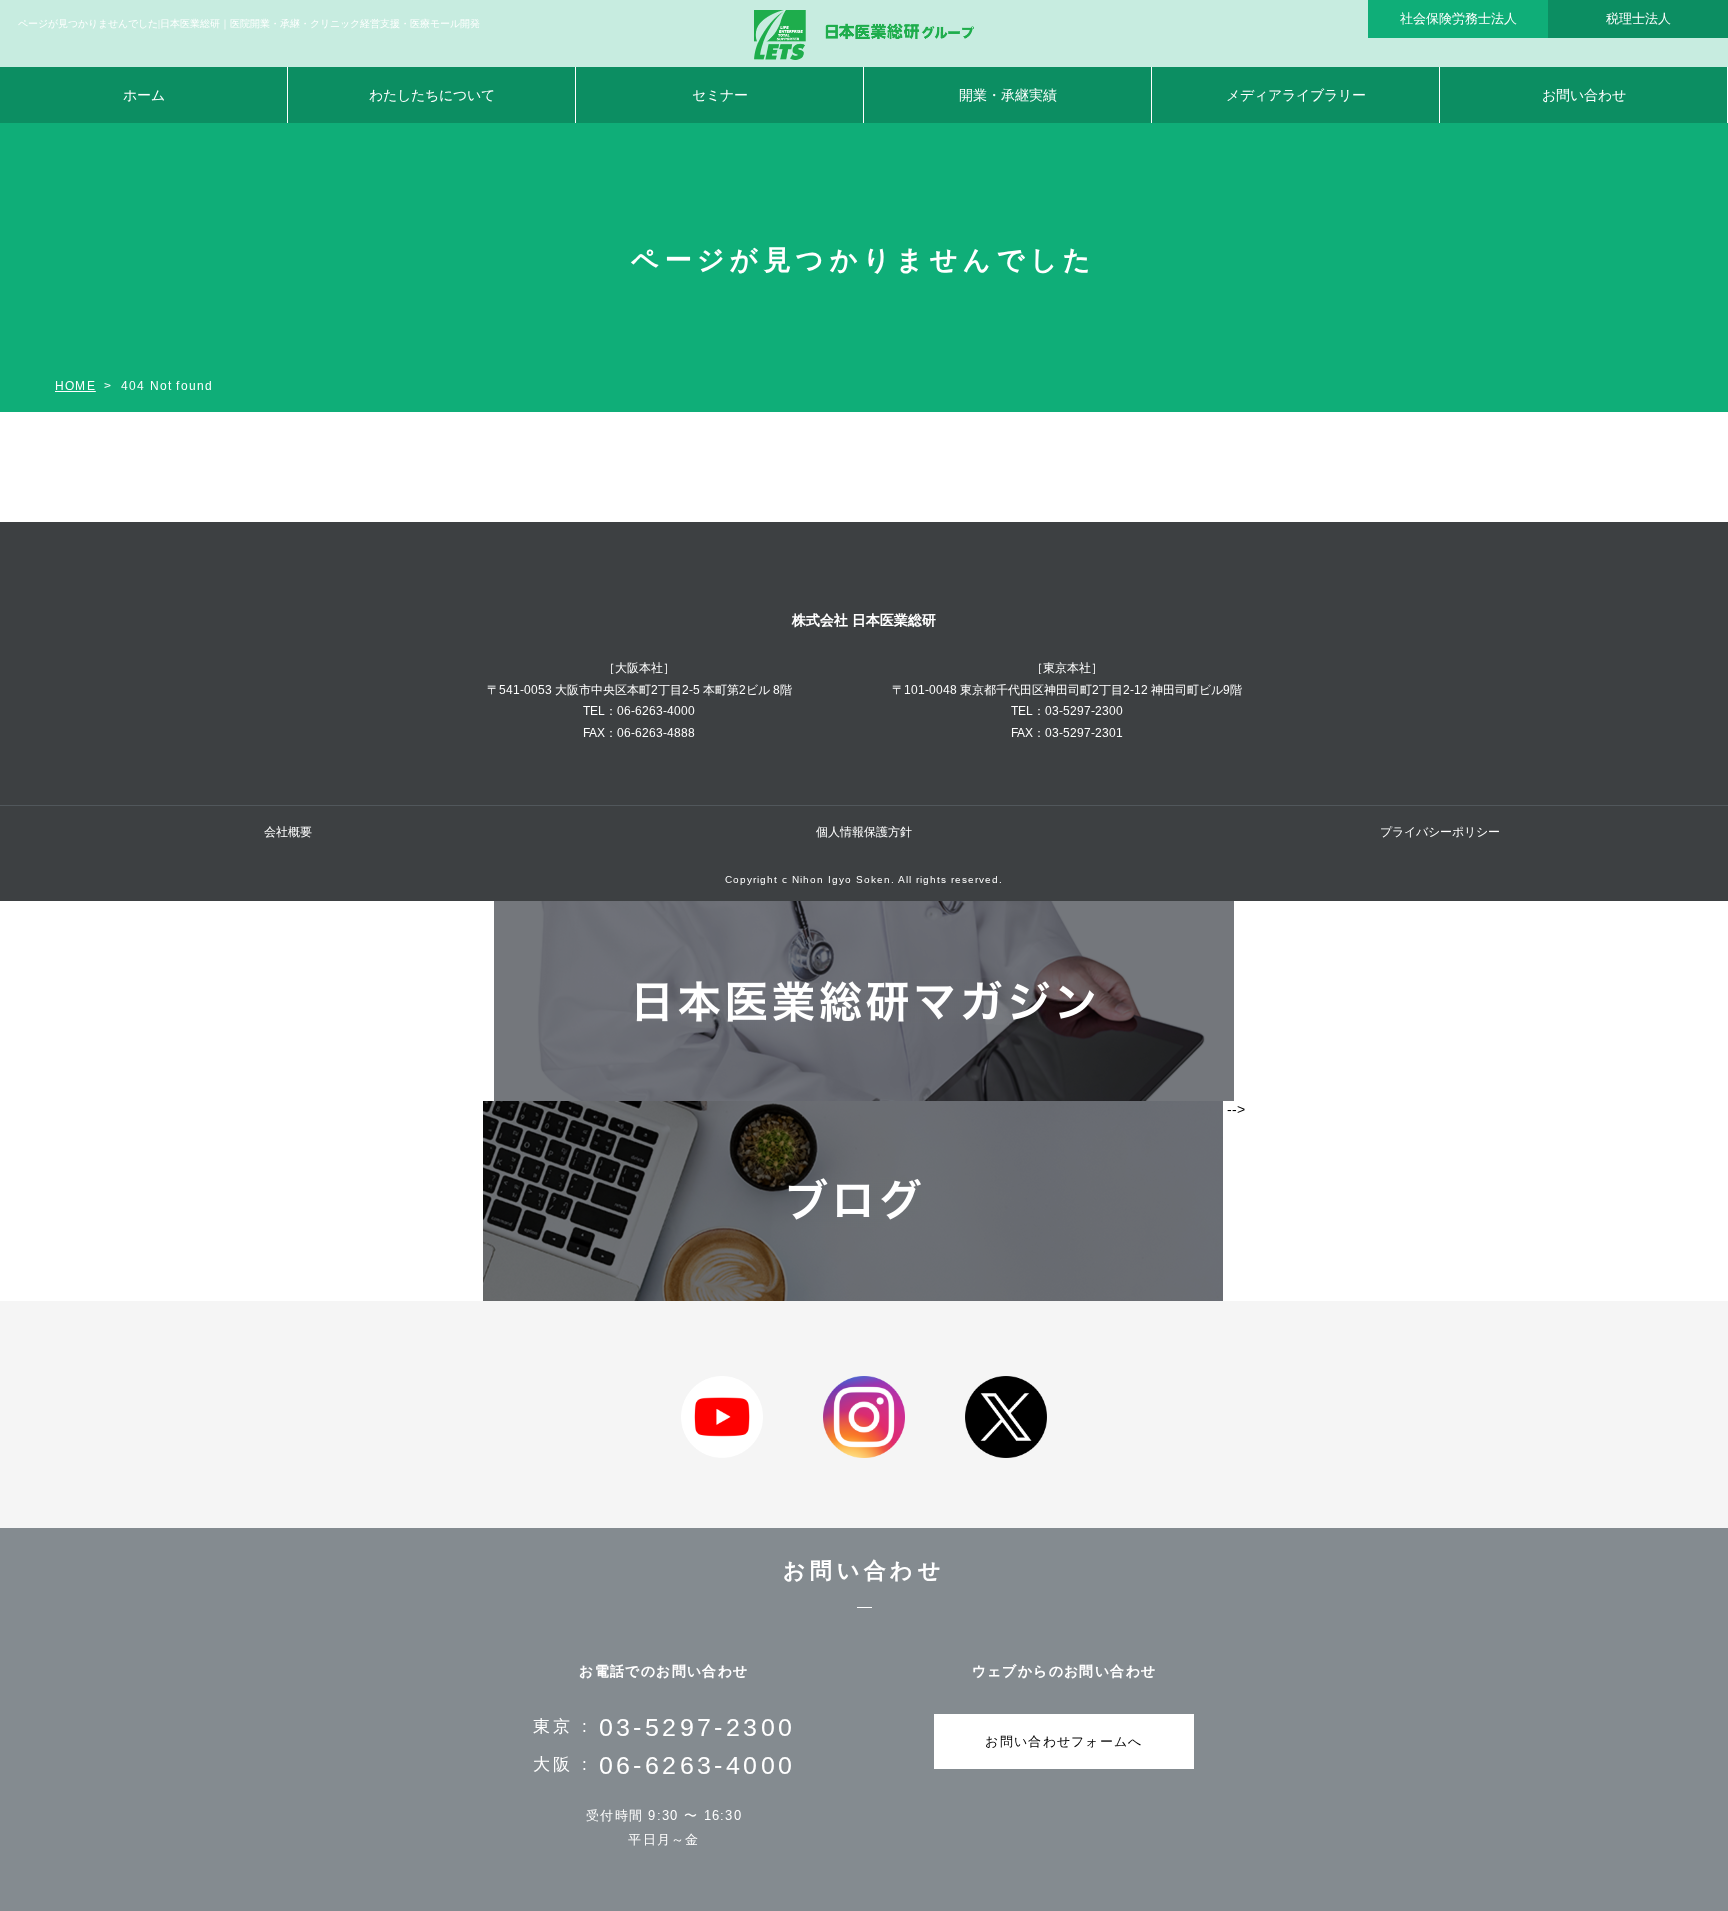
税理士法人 (1638, 18)
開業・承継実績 (1008, 95)
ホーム (144, 95)
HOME (75, 386)
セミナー (720, 95)
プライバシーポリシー (1440, 832)
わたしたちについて (432, 95)
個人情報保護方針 (864, 832)
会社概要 (288, 832)
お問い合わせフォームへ (1063, 1741)
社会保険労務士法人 (1458, 18)
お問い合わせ (1584, 95)
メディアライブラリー (1296, 95)
